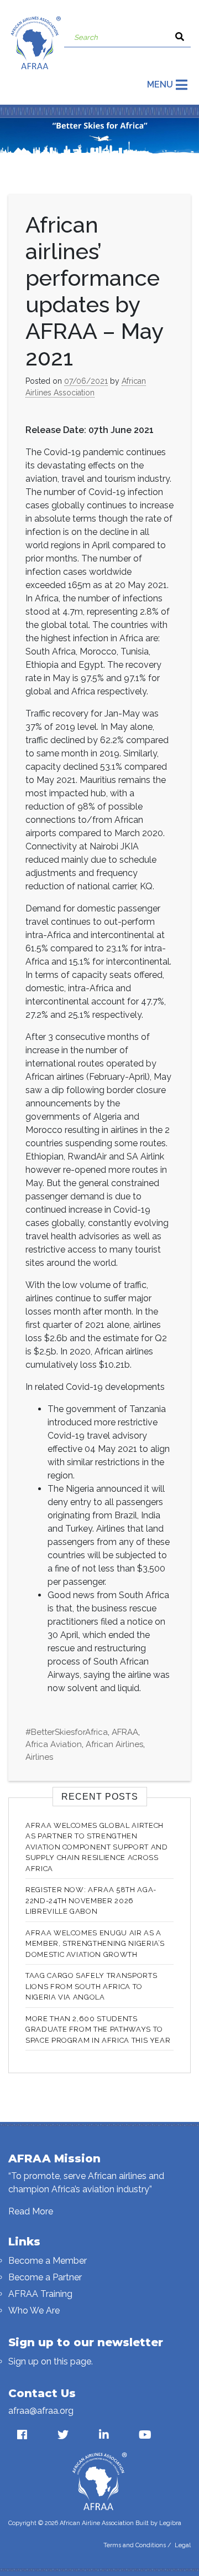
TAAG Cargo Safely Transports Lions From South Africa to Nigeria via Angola (91, 1986)
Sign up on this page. (51, 2361)
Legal (183, 2545)
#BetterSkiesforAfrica (67, 1732)
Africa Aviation (54, 1744)
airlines (39, 1757)
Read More (31, 2211)
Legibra (170, 2523)
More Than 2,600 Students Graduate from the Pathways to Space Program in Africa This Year (98, 2029)
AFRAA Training (40, 2294)
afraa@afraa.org (41, 2411)
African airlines (114, 1744)
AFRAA (125, 1732)
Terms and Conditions (135, 2545)
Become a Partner (45, 2277)
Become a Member (48, 2261)
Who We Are (34, 2310)
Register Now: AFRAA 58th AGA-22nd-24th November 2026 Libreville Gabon (91, 1900)
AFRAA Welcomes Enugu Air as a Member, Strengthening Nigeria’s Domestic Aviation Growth (95, 1944)
